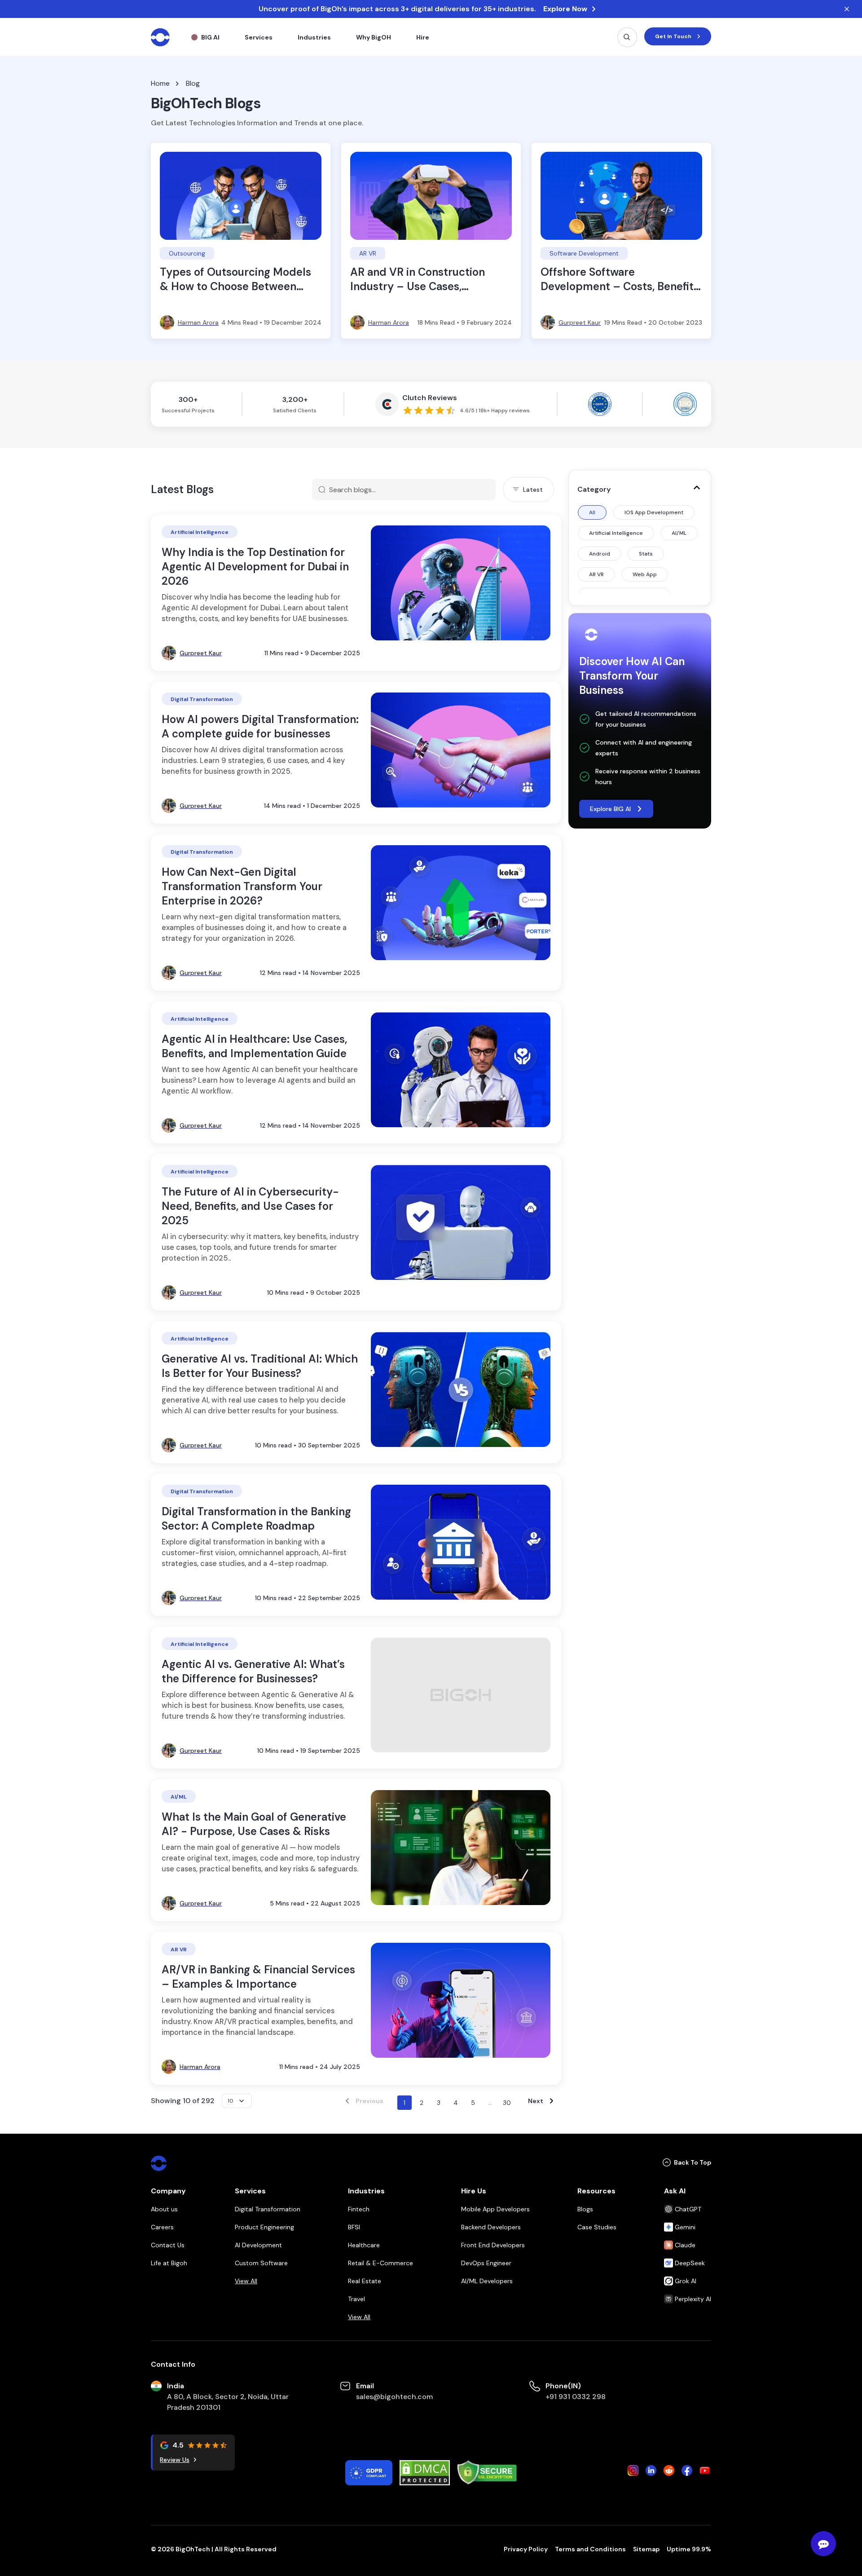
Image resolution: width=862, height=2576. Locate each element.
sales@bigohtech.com (394, 2397)
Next (536, 2101)
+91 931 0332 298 (576, 2397)
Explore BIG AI (610, 809)
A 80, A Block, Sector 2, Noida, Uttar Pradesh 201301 (228, 2402)
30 (507, 2103)
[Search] (627, 37)
